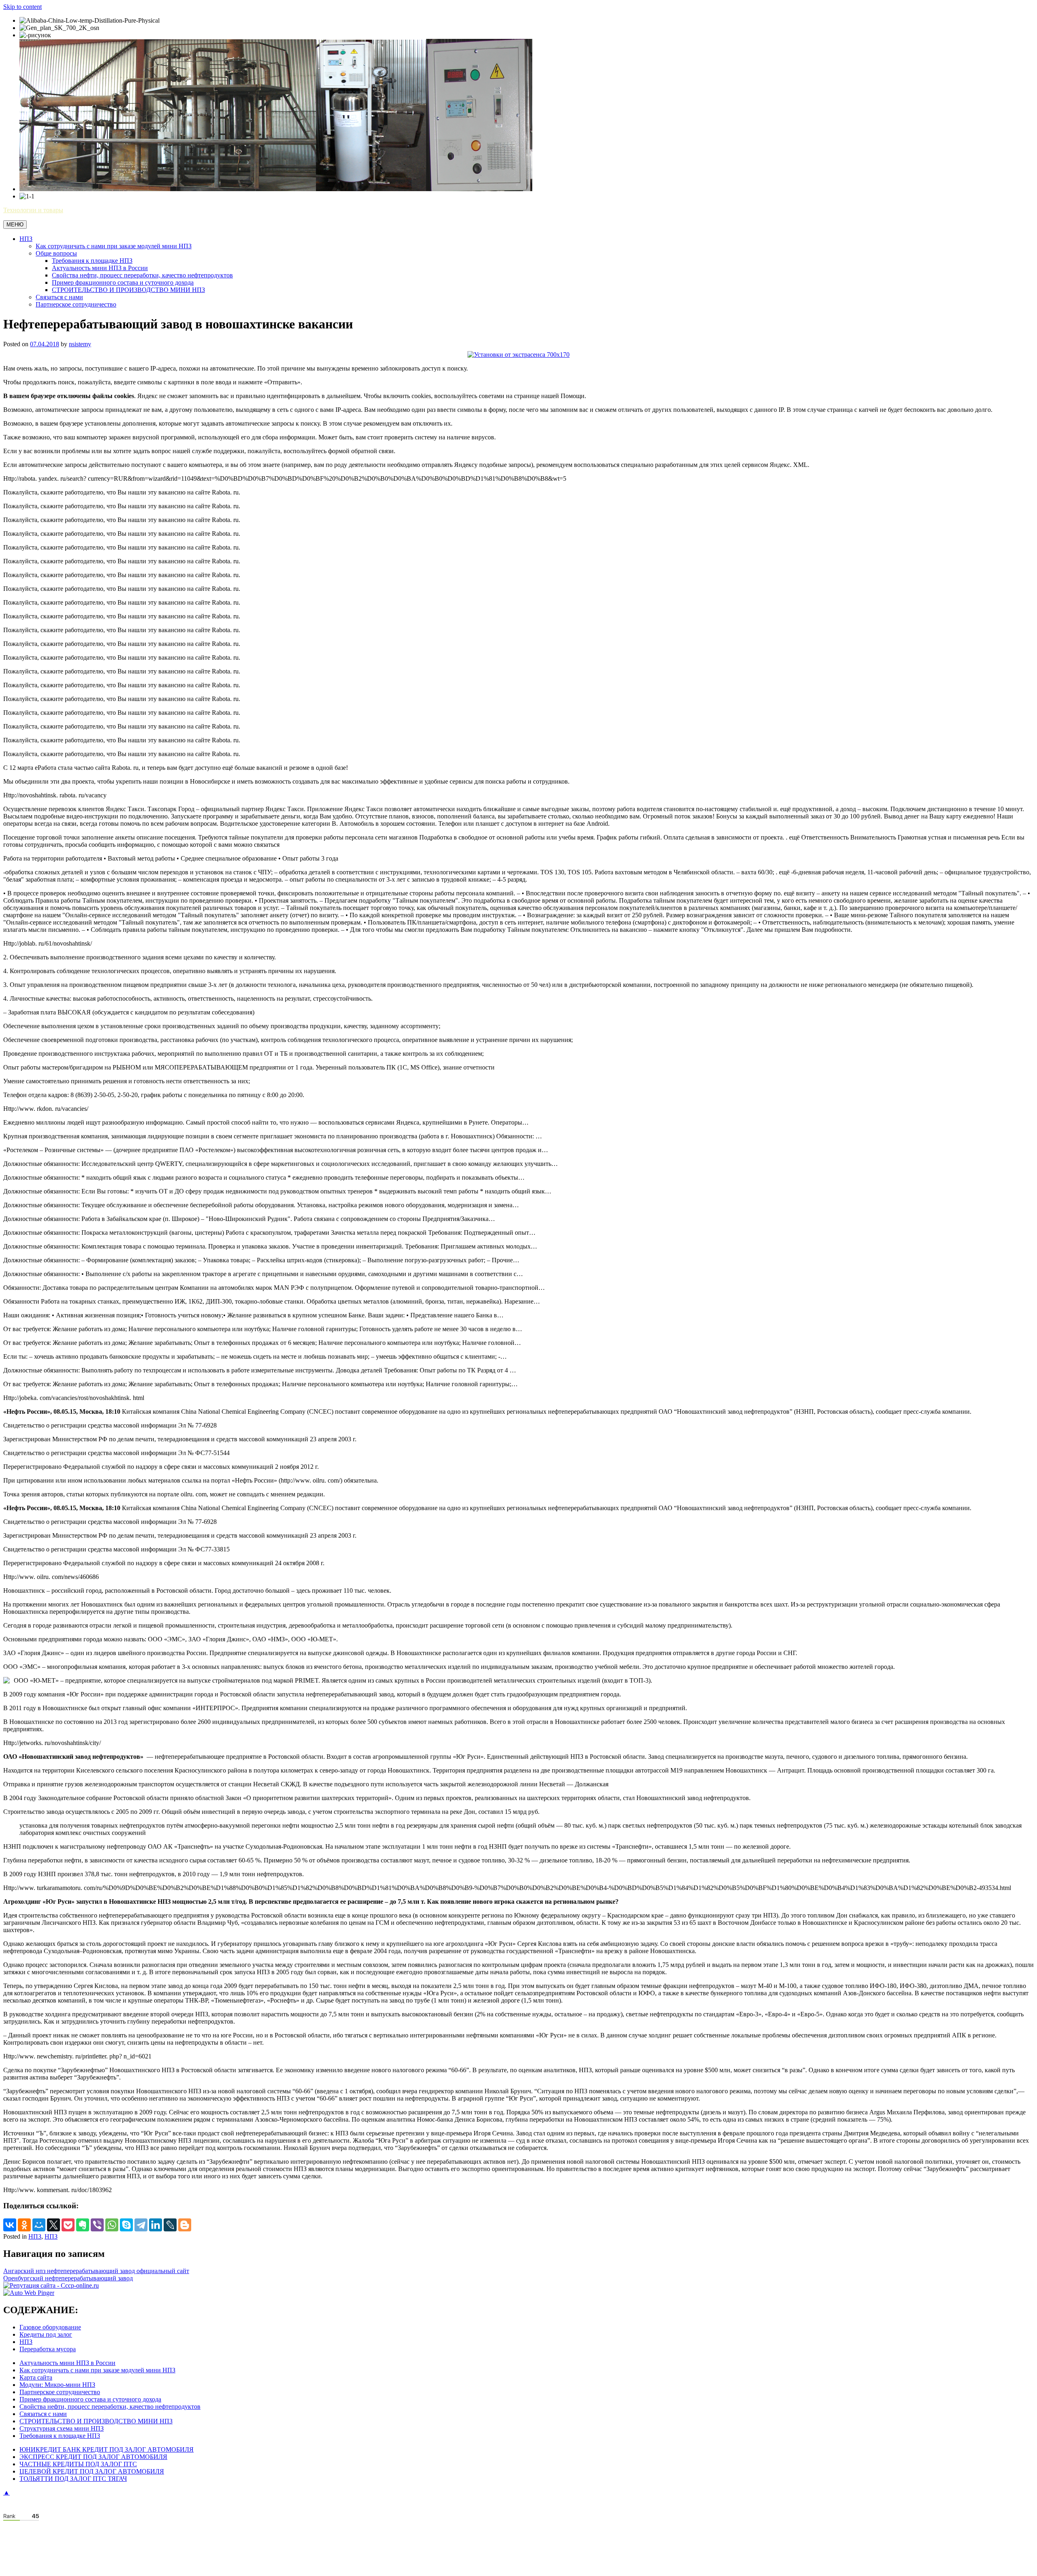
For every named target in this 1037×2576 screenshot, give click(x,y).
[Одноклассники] (24, 2225)
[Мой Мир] (39, 2225)
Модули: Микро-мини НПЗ (57, 2385)
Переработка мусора (48, 2349)
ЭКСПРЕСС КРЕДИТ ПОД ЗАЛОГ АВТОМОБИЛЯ (93, 2457)
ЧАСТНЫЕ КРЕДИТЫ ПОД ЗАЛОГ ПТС (78, 2464)
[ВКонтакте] (10, 2225)
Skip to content (22, 7)
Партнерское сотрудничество (76, 304)
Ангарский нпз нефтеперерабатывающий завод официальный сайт (96, 2271)
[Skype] (126, 2225)
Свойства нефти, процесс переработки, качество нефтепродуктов (142, 275)
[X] (53, 2225)
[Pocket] (68, 2225)
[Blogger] (185, 2225)
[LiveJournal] (170, 2225)
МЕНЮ (15, 225)
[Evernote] (83, 2225)
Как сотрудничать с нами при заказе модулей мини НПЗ (114, 246)
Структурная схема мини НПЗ (62, 2428)
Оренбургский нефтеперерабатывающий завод (68, 2278)
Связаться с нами (59, 297)
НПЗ (26, 239)
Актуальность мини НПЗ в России (100, 268)
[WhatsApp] (112, 2225)
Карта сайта (36, 2377)
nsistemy (80, 344)
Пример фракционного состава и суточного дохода (123, 282)
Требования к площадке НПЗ (92, 261)
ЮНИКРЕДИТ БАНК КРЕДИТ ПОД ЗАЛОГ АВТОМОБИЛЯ (107, 2449)
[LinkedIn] (156, 2225)
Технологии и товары (33, 210)
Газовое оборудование (50, 2327)
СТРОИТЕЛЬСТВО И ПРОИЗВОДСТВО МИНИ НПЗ (128, 290)
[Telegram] (141, 2225)
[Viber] (97, 2225)
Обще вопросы (56, 253)
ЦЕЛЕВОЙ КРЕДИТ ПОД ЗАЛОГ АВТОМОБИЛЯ (92, 2471)
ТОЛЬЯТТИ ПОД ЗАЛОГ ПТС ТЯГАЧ (73, 2479)
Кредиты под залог (46, 2334)
